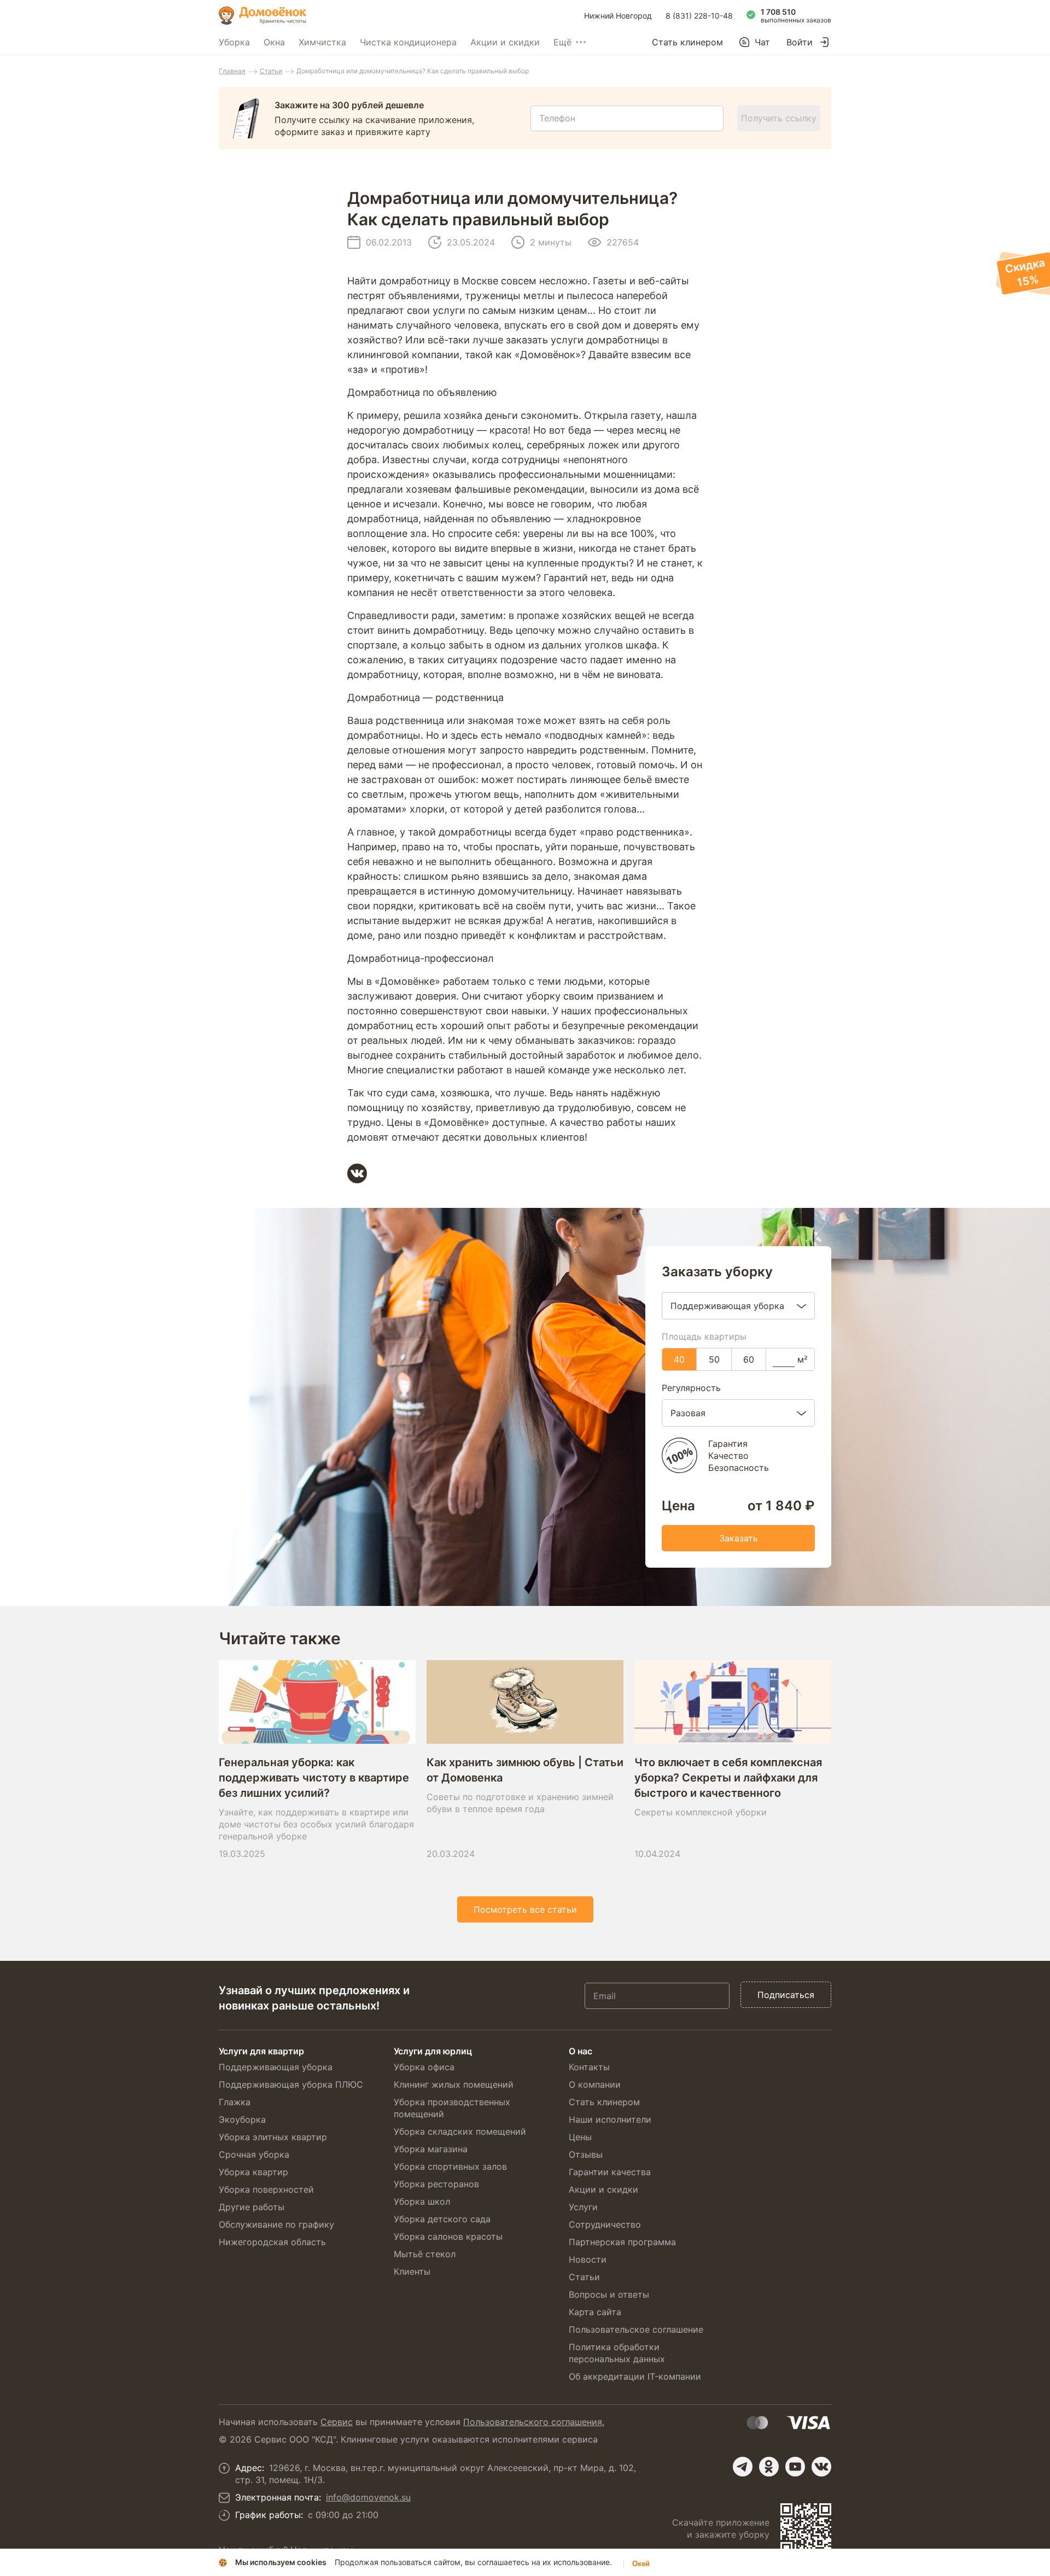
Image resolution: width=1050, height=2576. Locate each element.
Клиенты (412, 2271)
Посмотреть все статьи (525, 1909)
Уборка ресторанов (436, 2184)
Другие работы (252, 2207)
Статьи (271, 71)
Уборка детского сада (442, 2219)
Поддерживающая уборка (276, 2067)
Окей (641, 2564)
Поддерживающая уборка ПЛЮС (291, 2084)
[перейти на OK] (769, 2467)
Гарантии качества (610, 2172)
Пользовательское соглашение (636, 2329)
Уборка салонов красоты (448, 2236)
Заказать (739, 1538)
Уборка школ (422, 2201)
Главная (232, 71)
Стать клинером (687, 42)
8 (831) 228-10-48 (699, 16)
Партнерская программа (622, 2242)
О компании (595, 2084)
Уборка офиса (424, 2067)
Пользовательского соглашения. (534, 2422)
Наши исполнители (610, 2119)
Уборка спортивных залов (450, 2166)
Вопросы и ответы (609, 2294)
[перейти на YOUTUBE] (795, 2467)
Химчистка (322, 42)
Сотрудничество (605, 2224)
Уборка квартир (253, 2172)
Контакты (589, 2067)
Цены (580, 2137)
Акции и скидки (505, 42)
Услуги (583, 2207)
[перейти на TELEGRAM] (743, 2467)
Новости (588, 2259)
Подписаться (786, 1995)
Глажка (235, 2102)
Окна (274, 42)
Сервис (337, 2422)
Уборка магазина (431, 2149)
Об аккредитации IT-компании (635, 2376)
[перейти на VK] (821, 2467)
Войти (800, 42)
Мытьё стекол (425, 2254)
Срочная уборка (254, 2154)
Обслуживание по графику (276, 2224)
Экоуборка (242, 2119)
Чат (762, 42)
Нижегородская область (272, 2242)
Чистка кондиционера (408, 42)
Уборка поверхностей (266, 2189)
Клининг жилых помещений (454, 2084)
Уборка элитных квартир (273, 2137)
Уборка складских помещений (460, 2131)
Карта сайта (595, 2312)
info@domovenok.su (368, 2497)
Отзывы (586, 2154)
